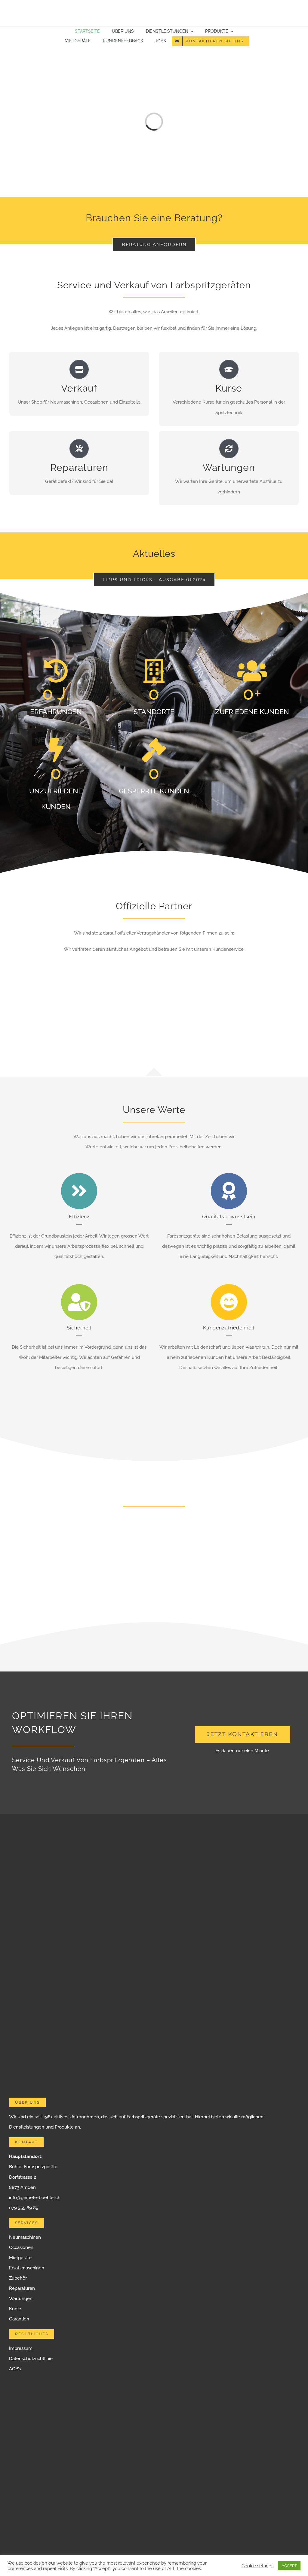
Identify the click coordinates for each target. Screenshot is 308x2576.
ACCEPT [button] (289, 2566)
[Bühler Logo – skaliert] (154, 8)
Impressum (21, 2348)
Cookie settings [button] (257, 2566)
